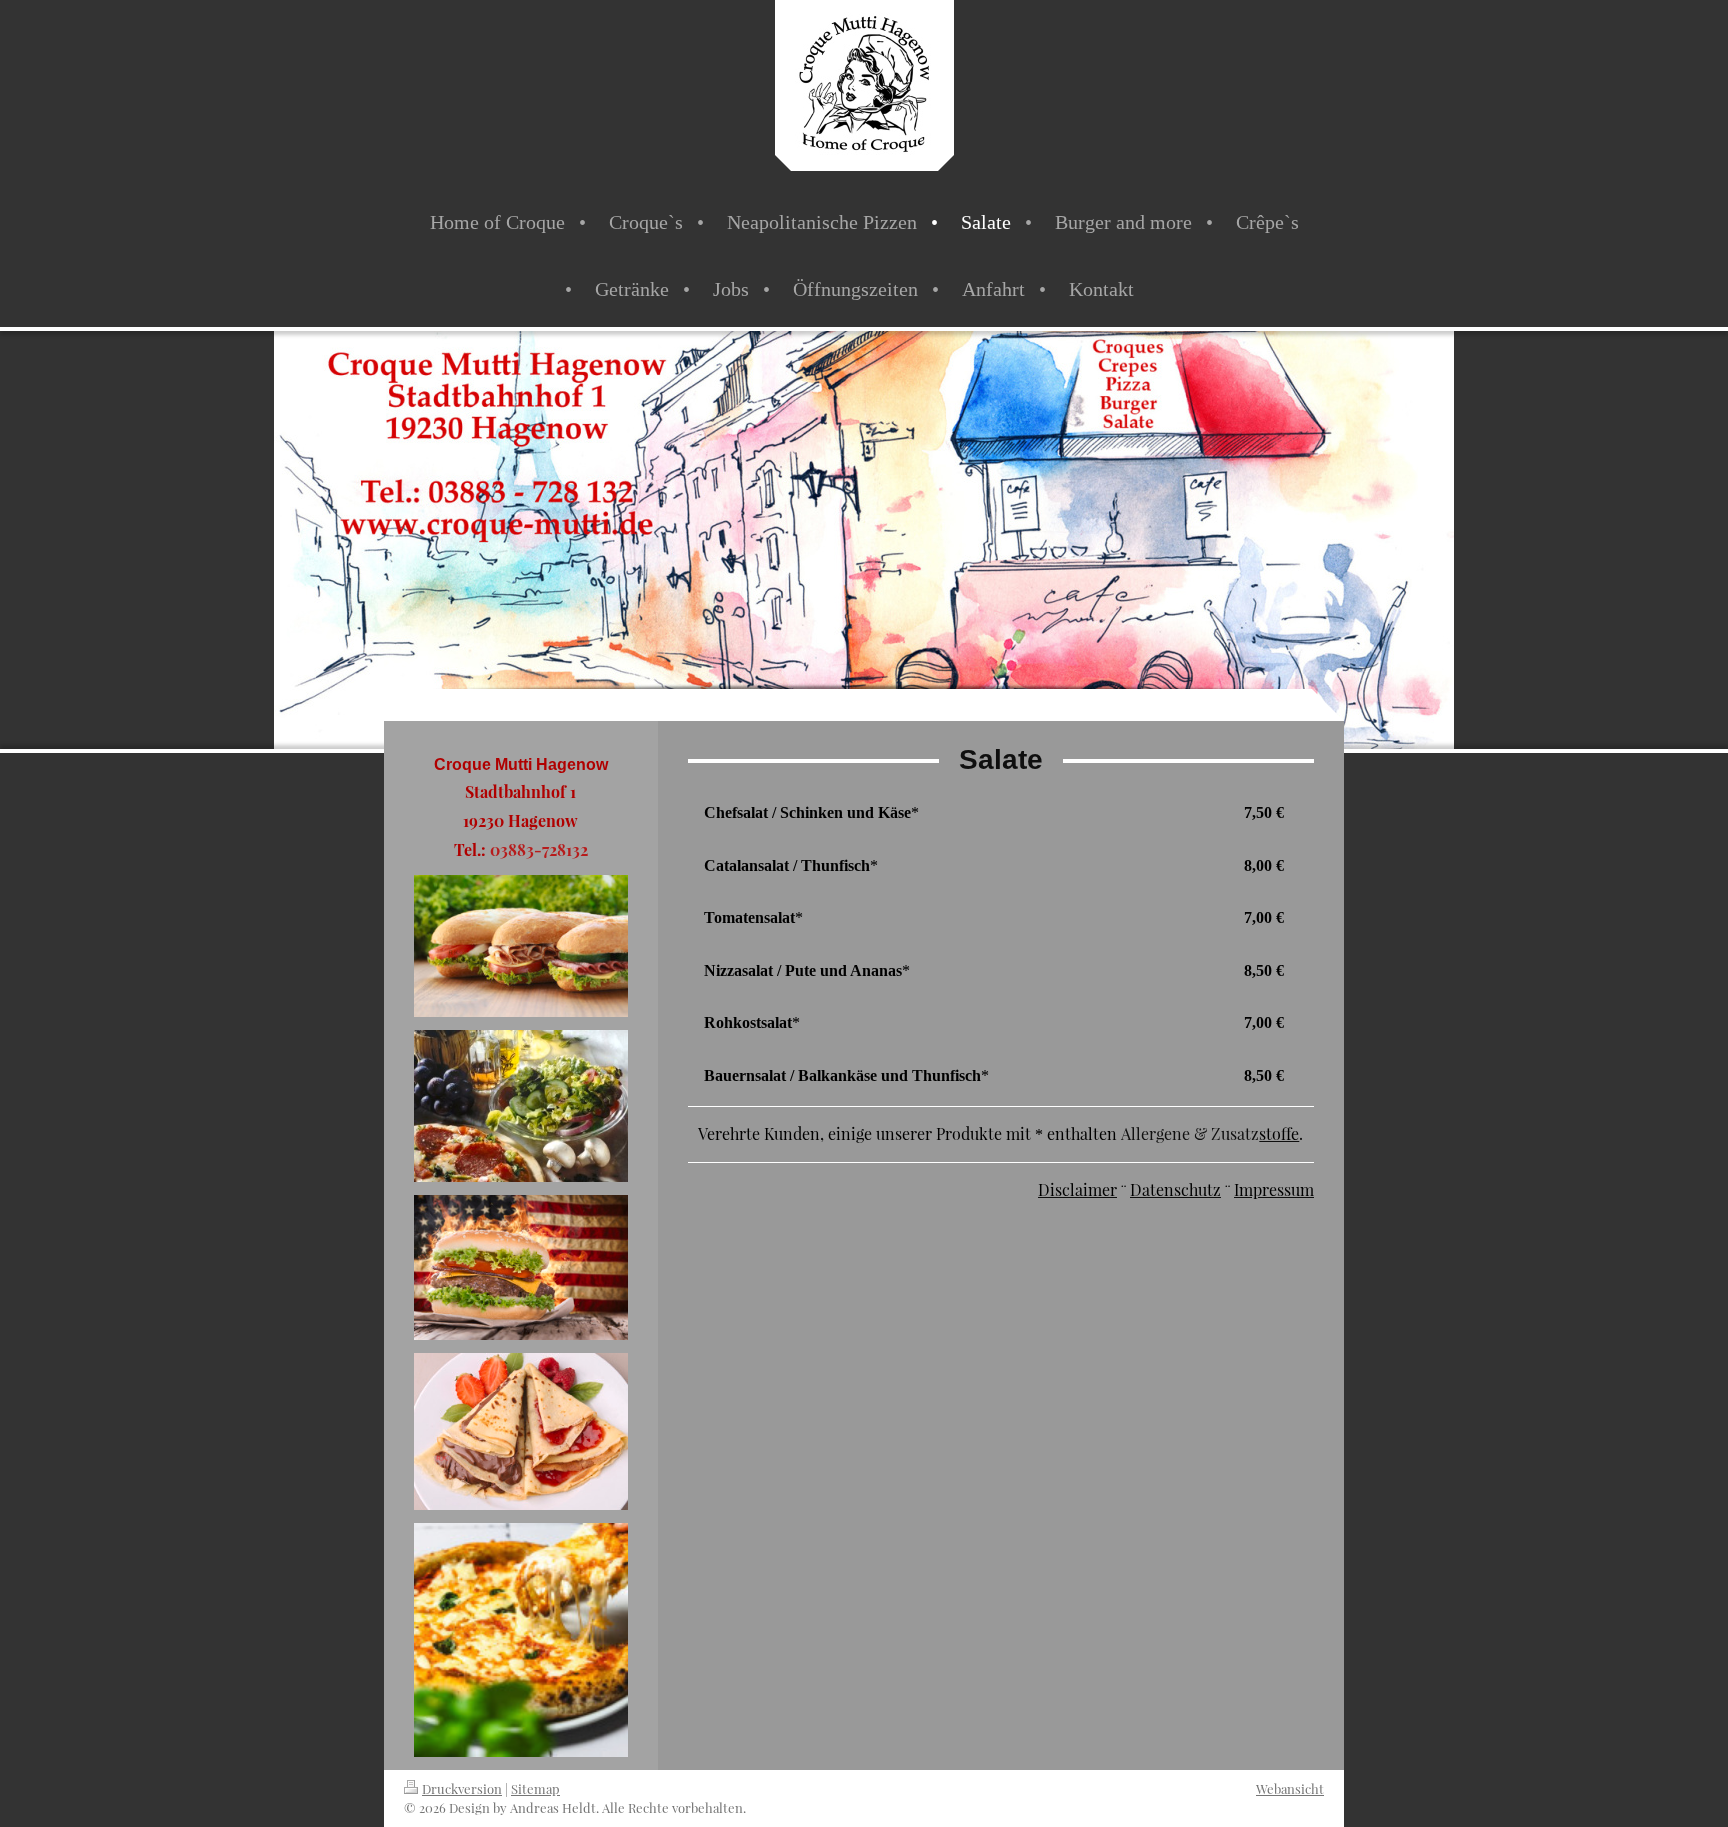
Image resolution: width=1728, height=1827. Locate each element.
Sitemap (535, 1788)
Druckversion (462, 1788)
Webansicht (1290, 1788)
